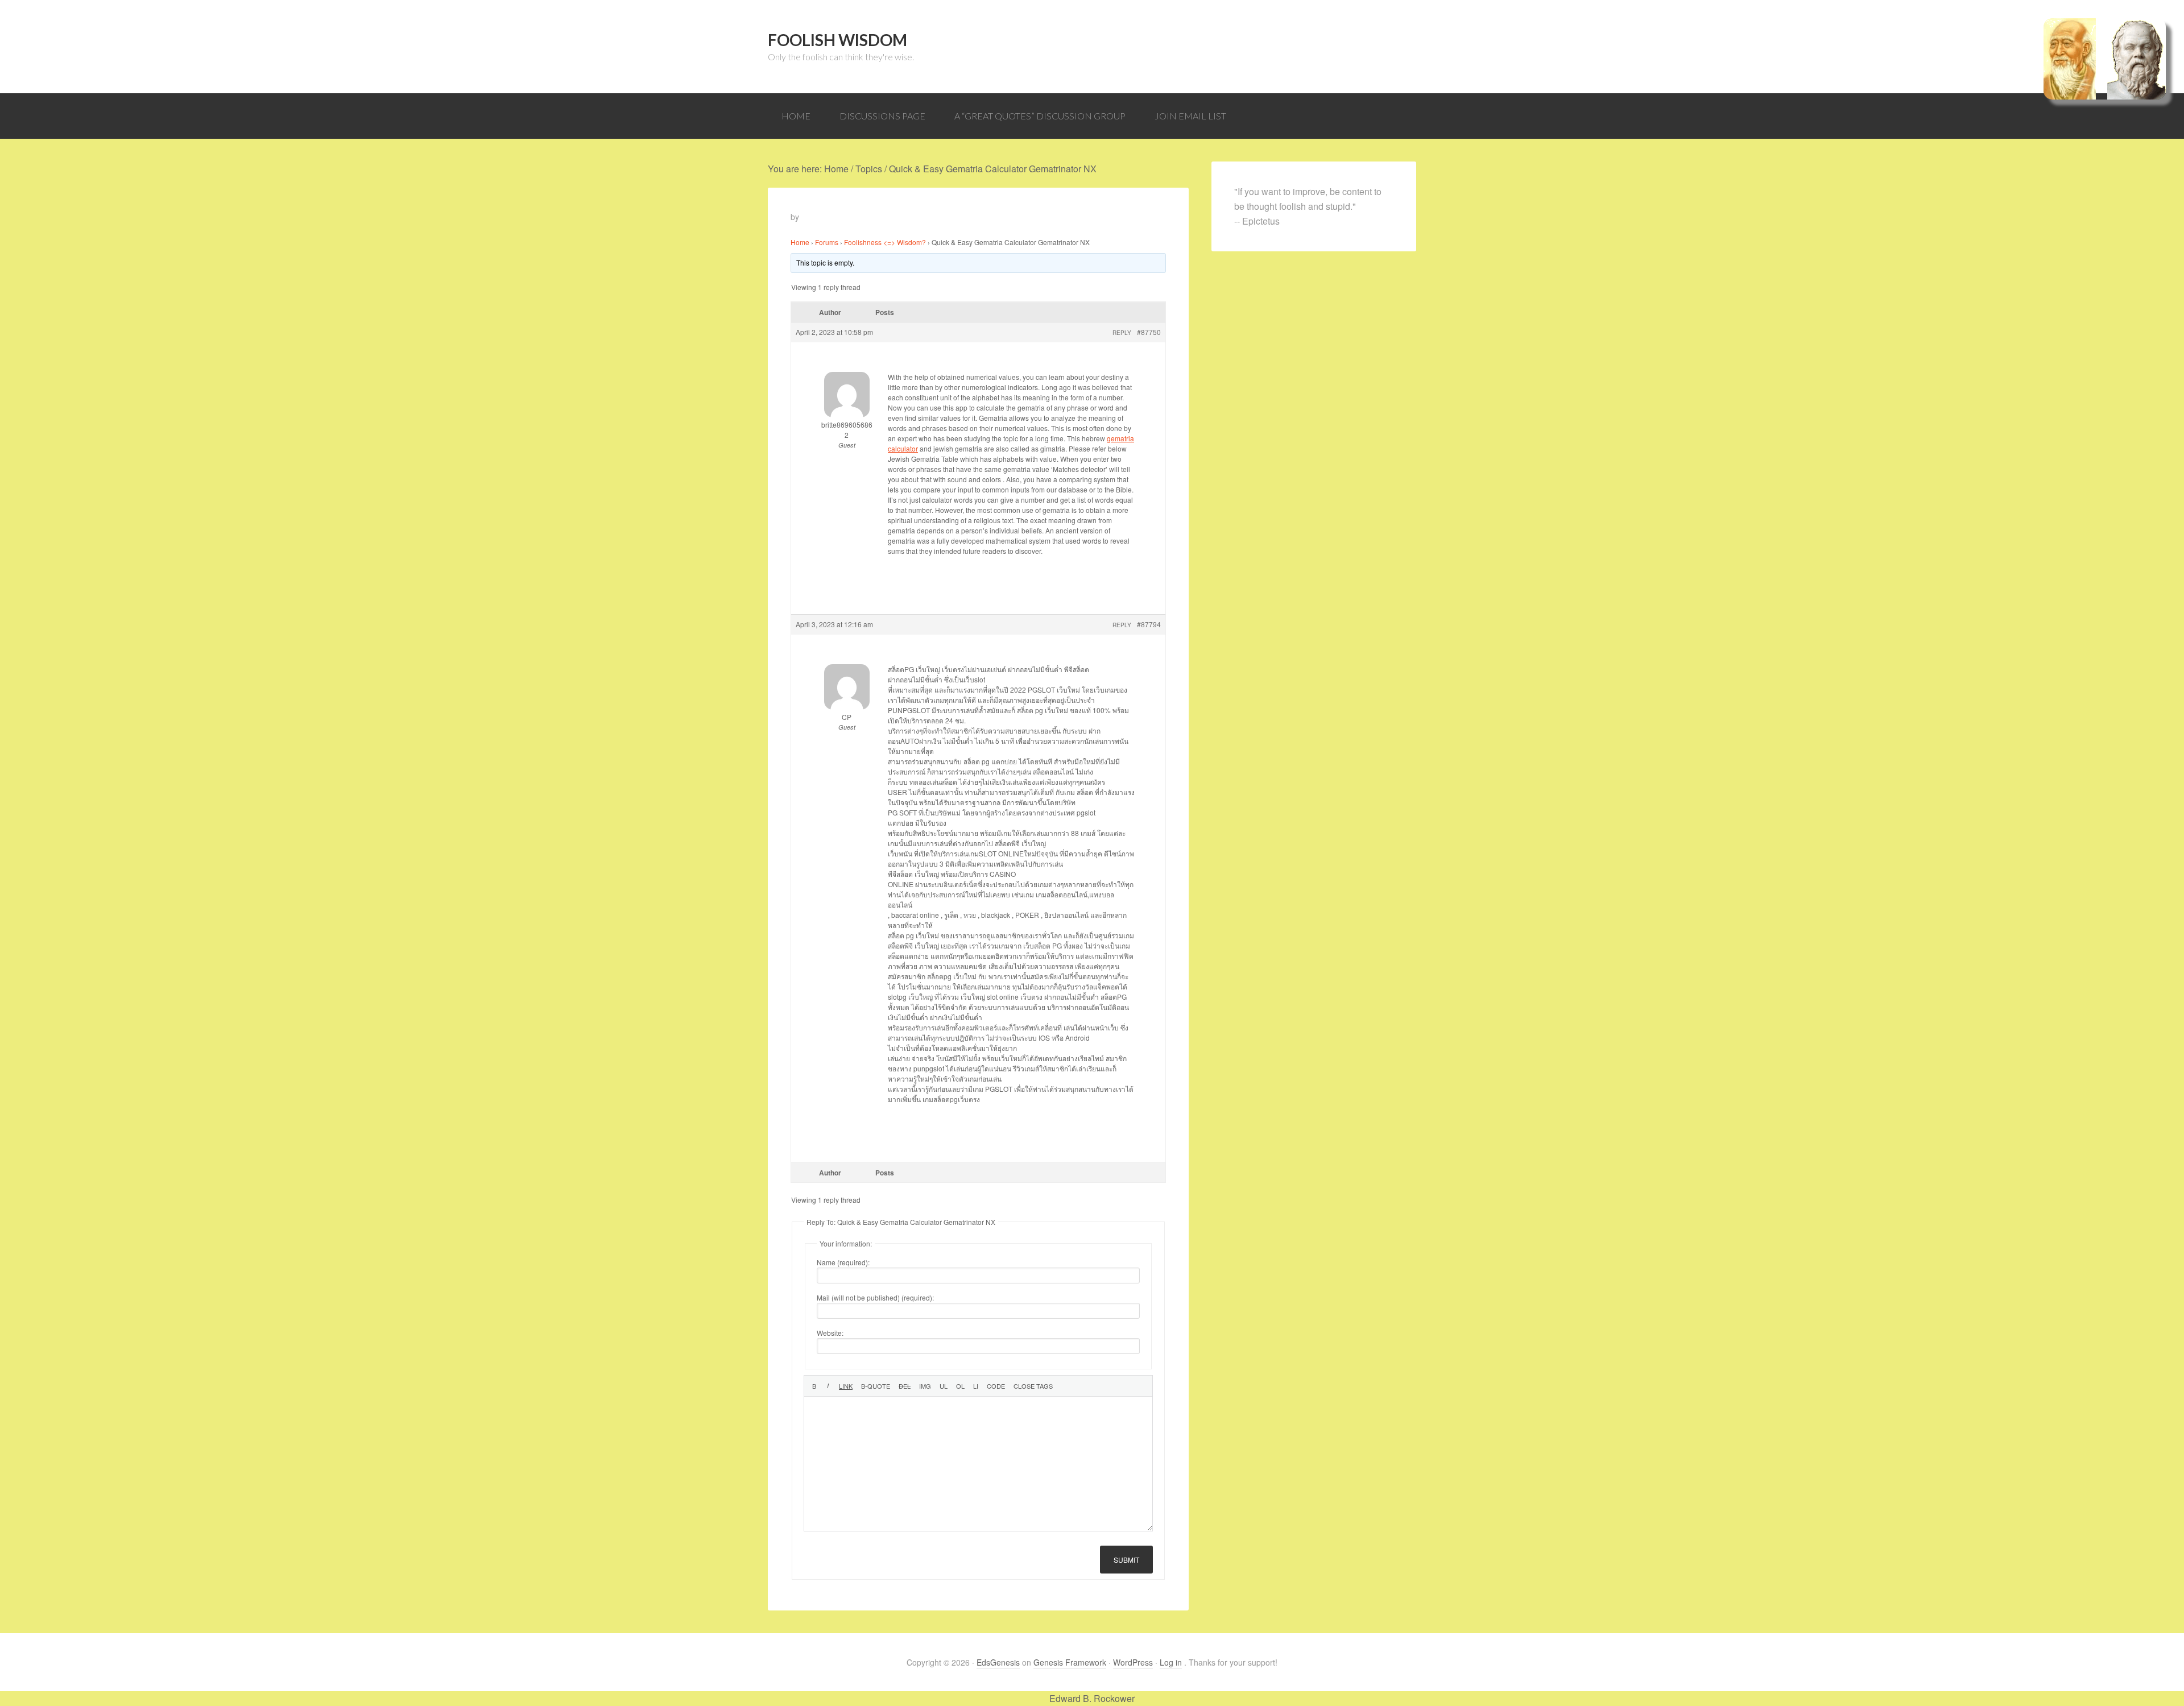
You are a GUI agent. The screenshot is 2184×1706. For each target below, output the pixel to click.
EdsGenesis (998, 1662)
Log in (1171, 1662)
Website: (830, 1333)
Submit (1126, 1560)
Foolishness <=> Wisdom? (885, 242)
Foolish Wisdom (837, 40)
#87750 (1149, 332)
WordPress (1133, 1662)
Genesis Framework (1070, 1662)
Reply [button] (1122, 333)
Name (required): (843, 1262)
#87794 (1149, 624)
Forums (827, 242)
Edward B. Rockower (1092, 1698)
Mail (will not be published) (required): (875, 1297)
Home (800, 242)
